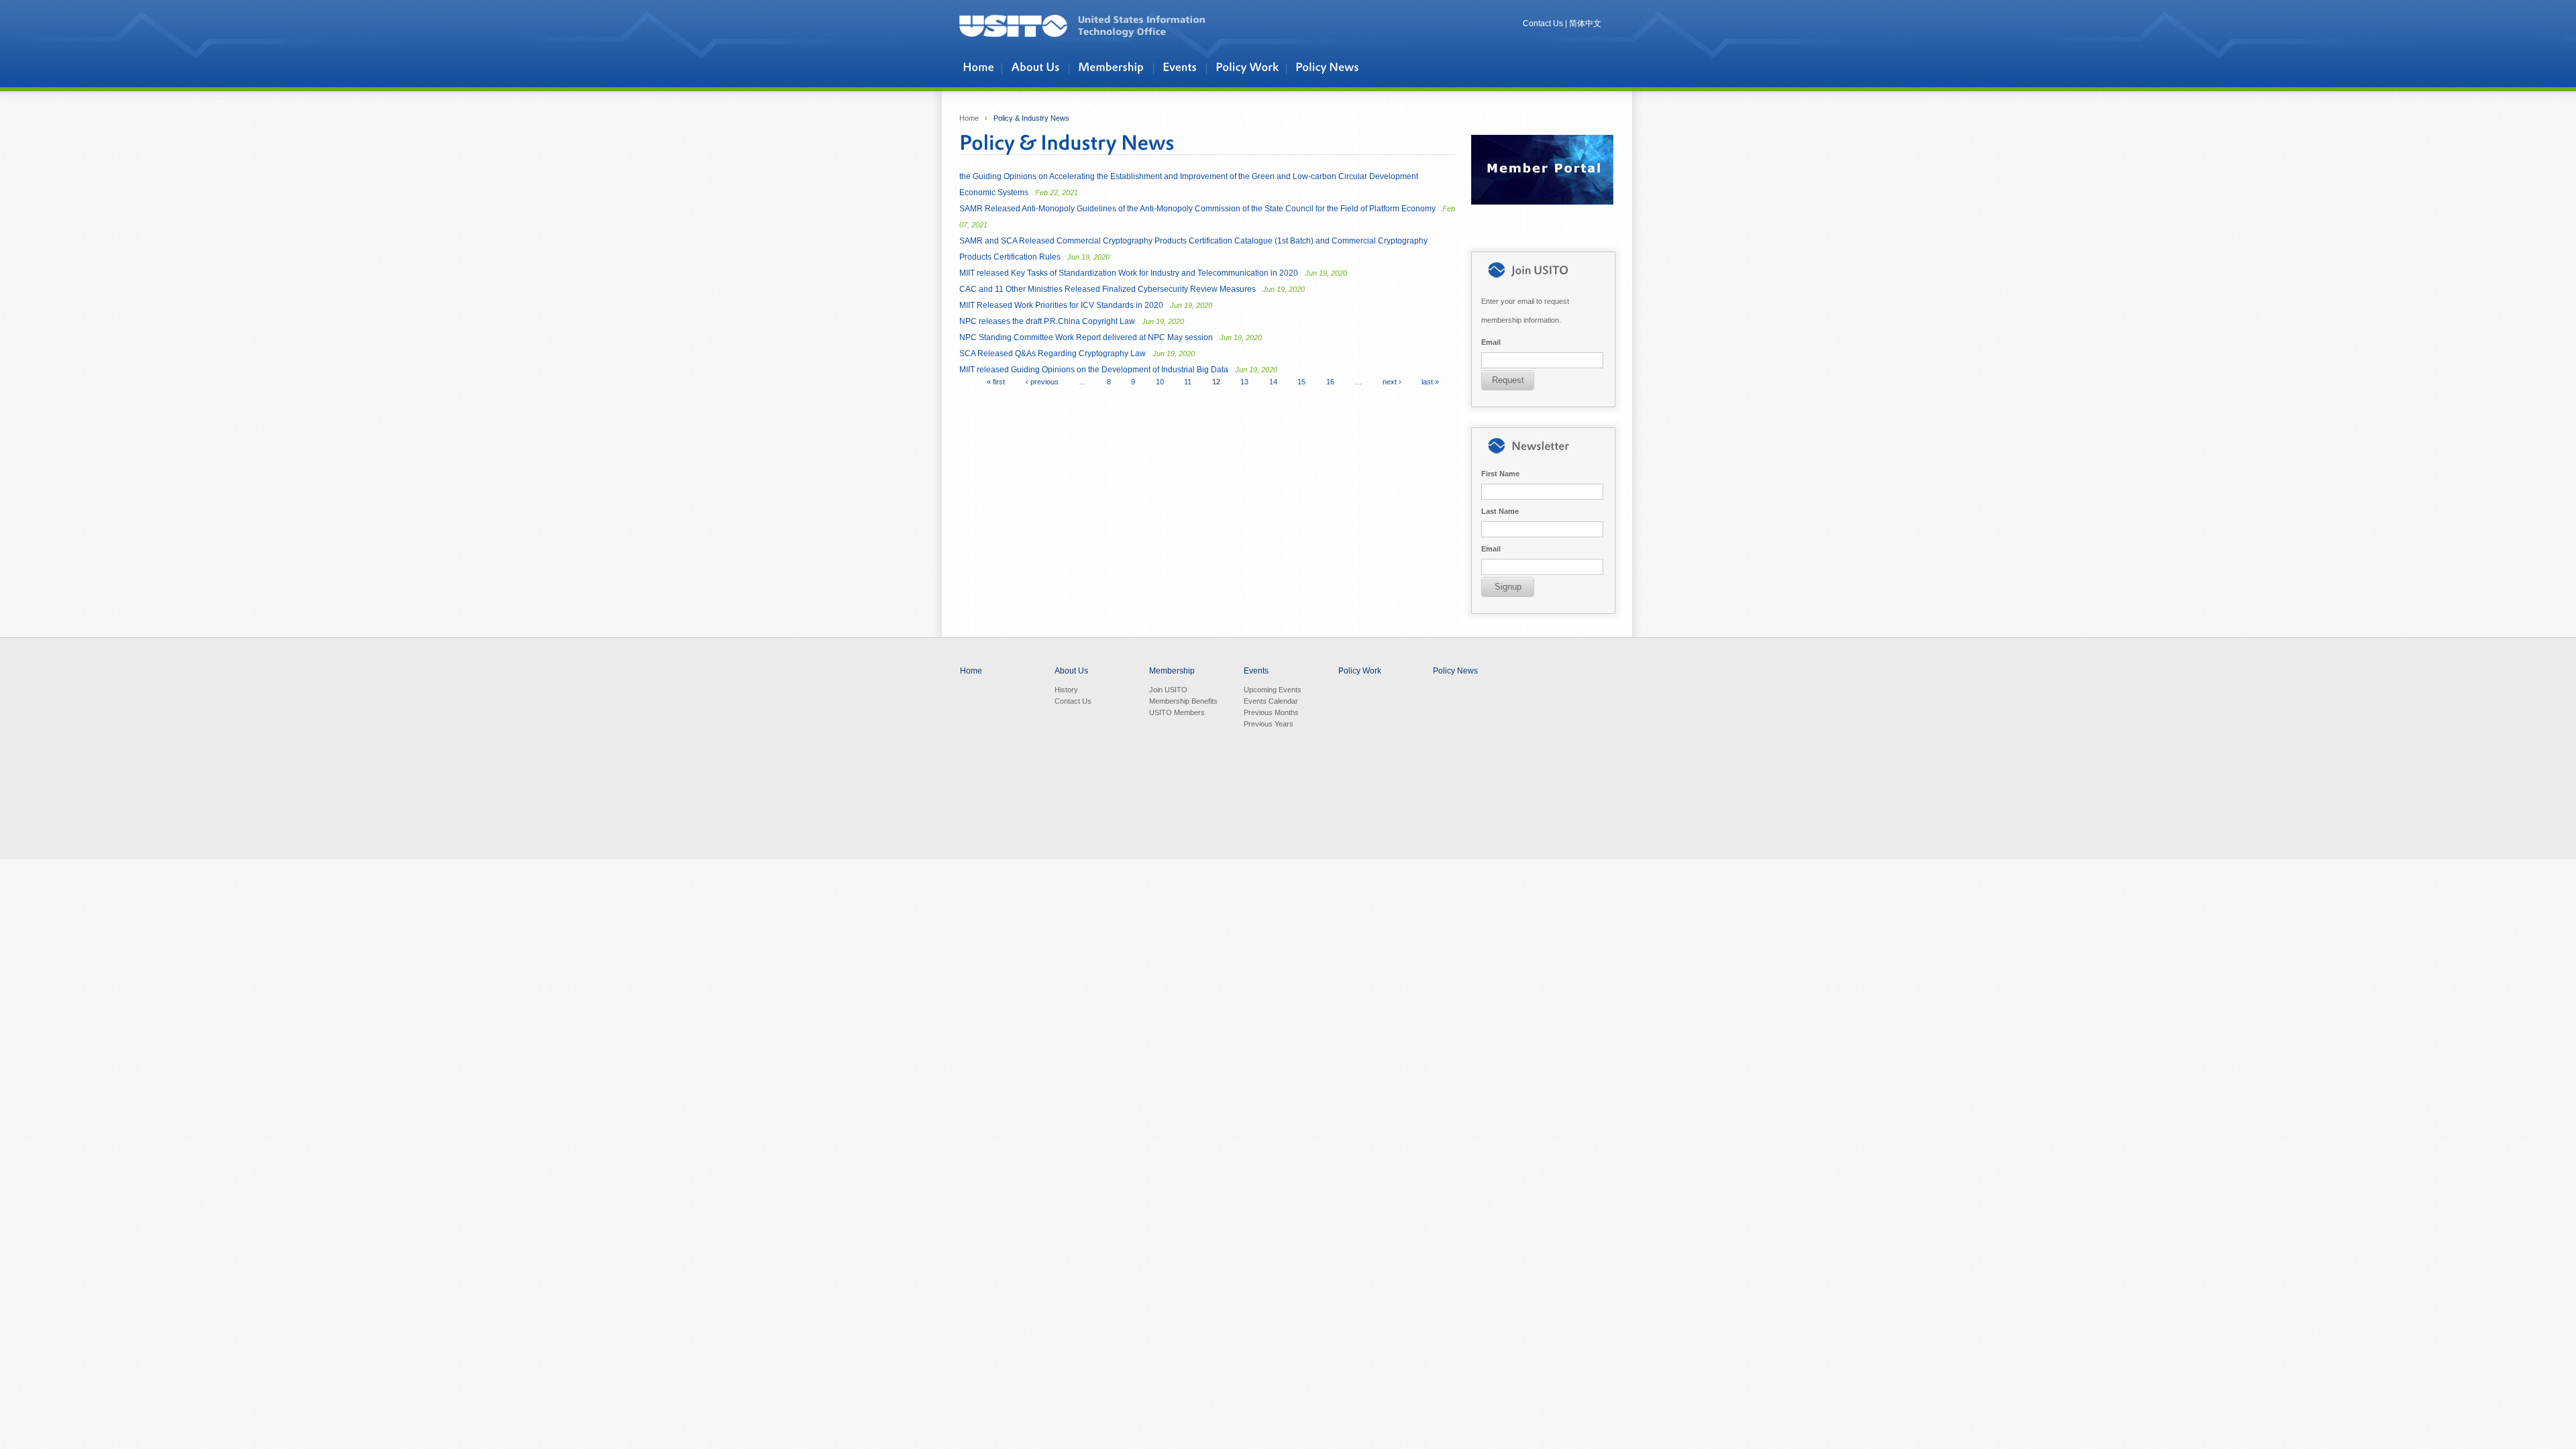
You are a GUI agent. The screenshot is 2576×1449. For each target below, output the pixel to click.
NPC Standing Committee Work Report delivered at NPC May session (1111, 337)
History (1066, 690)
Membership (1172, 671)
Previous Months (1271, 712)
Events (1256, 671)
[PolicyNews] (1329, 68)
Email (1491, 342)
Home (969, 118)
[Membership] (1114, 68)
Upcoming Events (1273, 690)
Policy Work (1360, 671)
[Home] (980, 68)
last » (1430, 382)
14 (1273, 382)
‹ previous (1042, 382)
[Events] (1183, 68)
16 (1330, 382)
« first (996, 382)
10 (1160, 382)
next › (1392, 382)
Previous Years (1269, 724)
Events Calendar (1271, 701)
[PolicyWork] (1249, 68)
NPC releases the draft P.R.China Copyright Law (1072, 321)
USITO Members (1177, 712)
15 (1301, 382)
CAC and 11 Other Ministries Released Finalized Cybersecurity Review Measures (1132, 289)
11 (1188, 382)
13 (1244, 382)
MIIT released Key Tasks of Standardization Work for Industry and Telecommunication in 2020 (1153, 273)
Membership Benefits (1183, 701)
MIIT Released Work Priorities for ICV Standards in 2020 (1086, 305)
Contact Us (1543, 23)
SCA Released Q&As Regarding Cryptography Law (1077, 354)
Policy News (1455, 671)
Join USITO (1168, 690)
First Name (1500, 474)
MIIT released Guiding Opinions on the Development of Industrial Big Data (1118, 370)
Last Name (1500, 511)
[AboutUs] (1038, 68)
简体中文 (1585, 23)
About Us (1071, 671)
